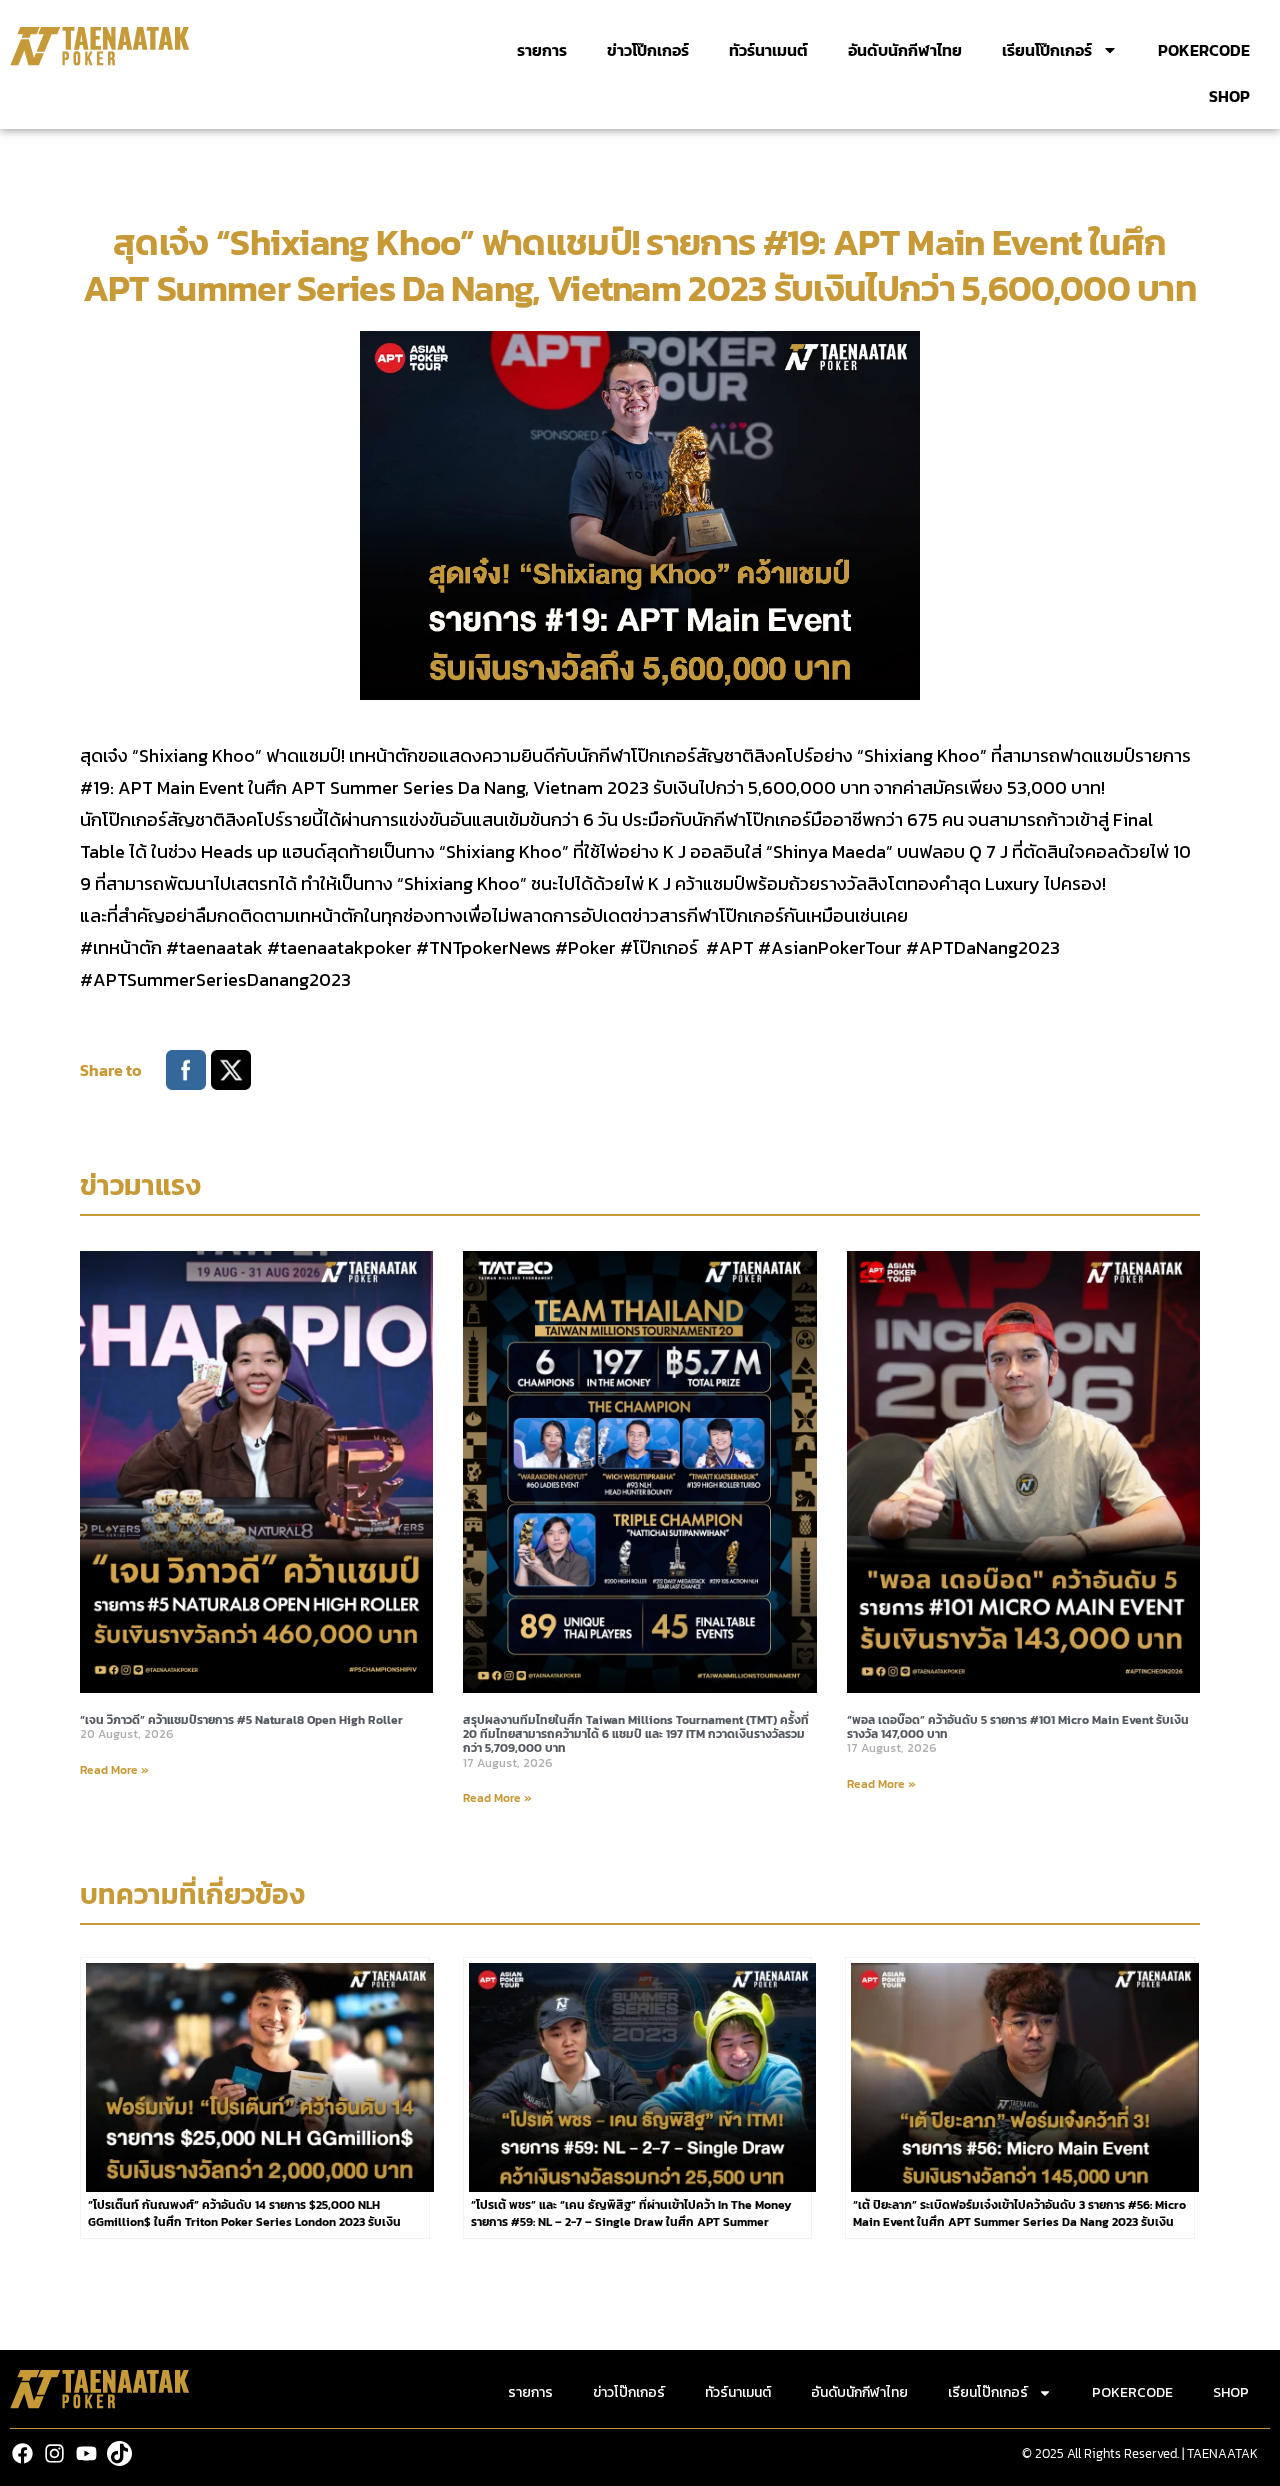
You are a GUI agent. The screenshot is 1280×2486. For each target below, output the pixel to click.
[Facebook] (22, 2453)
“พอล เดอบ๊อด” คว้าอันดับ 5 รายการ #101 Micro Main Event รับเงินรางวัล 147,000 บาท (1018, 1727)
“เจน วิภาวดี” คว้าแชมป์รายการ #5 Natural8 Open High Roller (241, 1720)
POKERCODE (1204, 50)
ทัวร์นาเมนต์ (768, 50)
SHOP (1229, 96)
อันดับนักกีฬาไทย (905, 50)
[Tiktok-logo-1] (119, 2453)
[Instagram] (54, 2453)
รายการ (542, 50)
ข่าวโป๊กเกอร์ (648, 50)
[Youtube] (86, 2453)
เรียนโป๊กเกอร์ (1047, 50)
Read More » (114, 1770)
